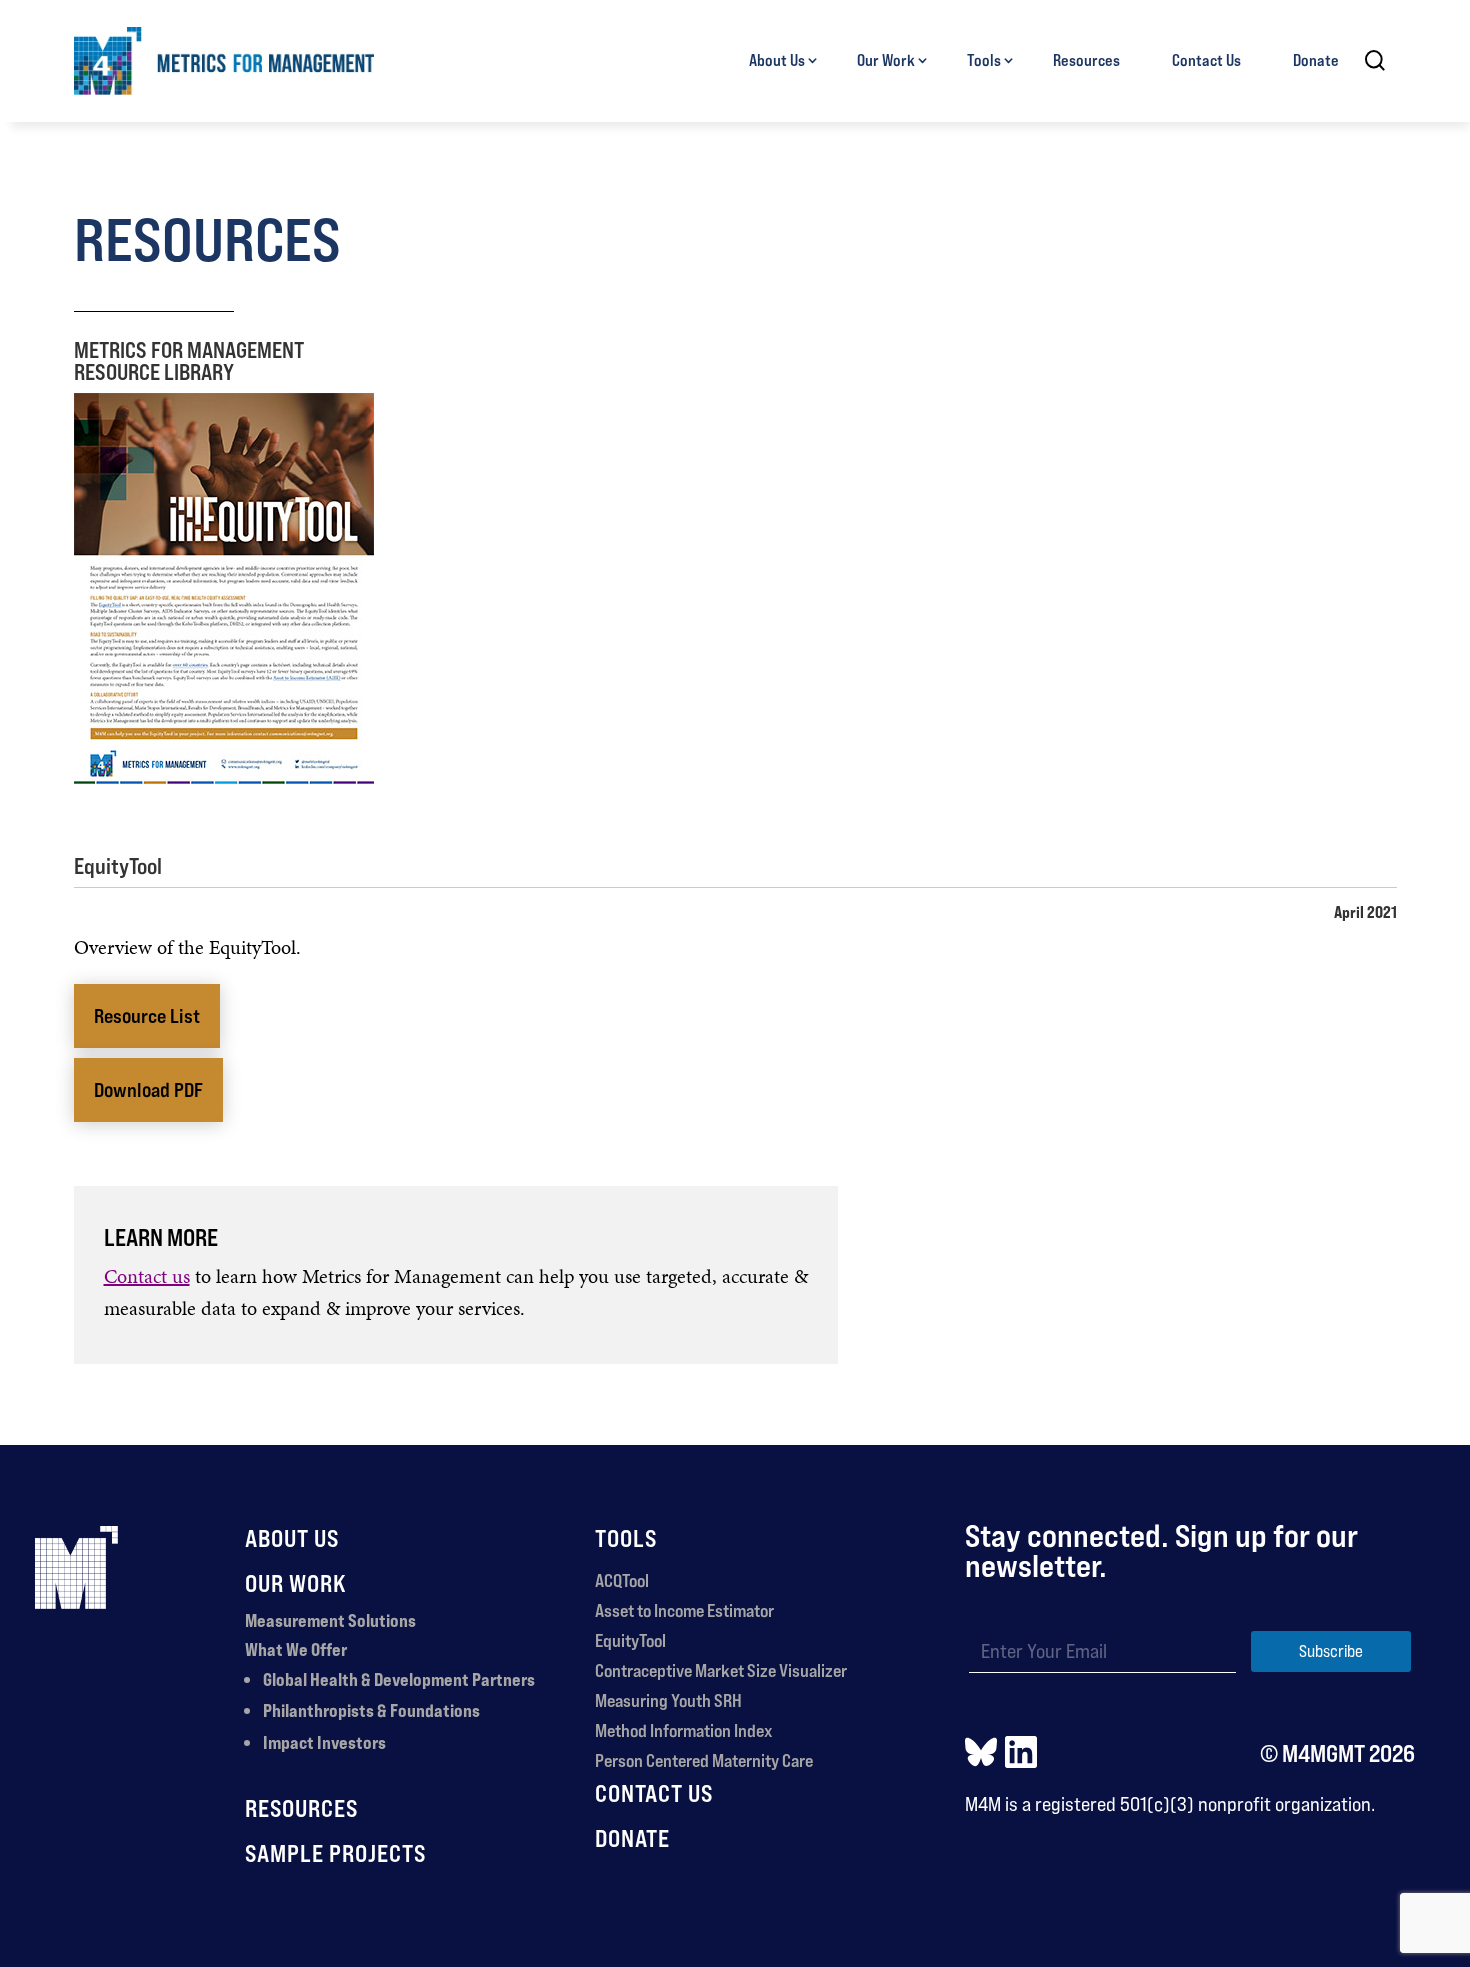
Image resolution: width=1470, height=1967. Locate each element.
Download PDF (148, 1090)
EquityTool (630, 1640)
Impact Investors (324, 1742)
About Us (777, 60)
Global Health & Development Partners (399, 1679)
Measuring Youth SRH (668, 1700)
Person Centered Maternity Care (704, 1760)
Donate (1316, 60)
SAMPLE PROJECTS (335, 1852)
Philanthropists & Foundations (371, 1710)
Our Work (886, 60)
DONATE (632, 1837)
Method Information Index (684, 1730)
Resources (1086, 60)
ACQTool (622, 1580)
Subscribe (1331, 1651)
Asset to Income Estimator (684, 1610)
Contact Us (1206, 60)
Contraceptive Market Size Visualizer (721, 1670)
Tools (984, 60)
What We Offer (296, 1649)
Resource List (147, 1016)
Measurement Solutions (330, 1620)
